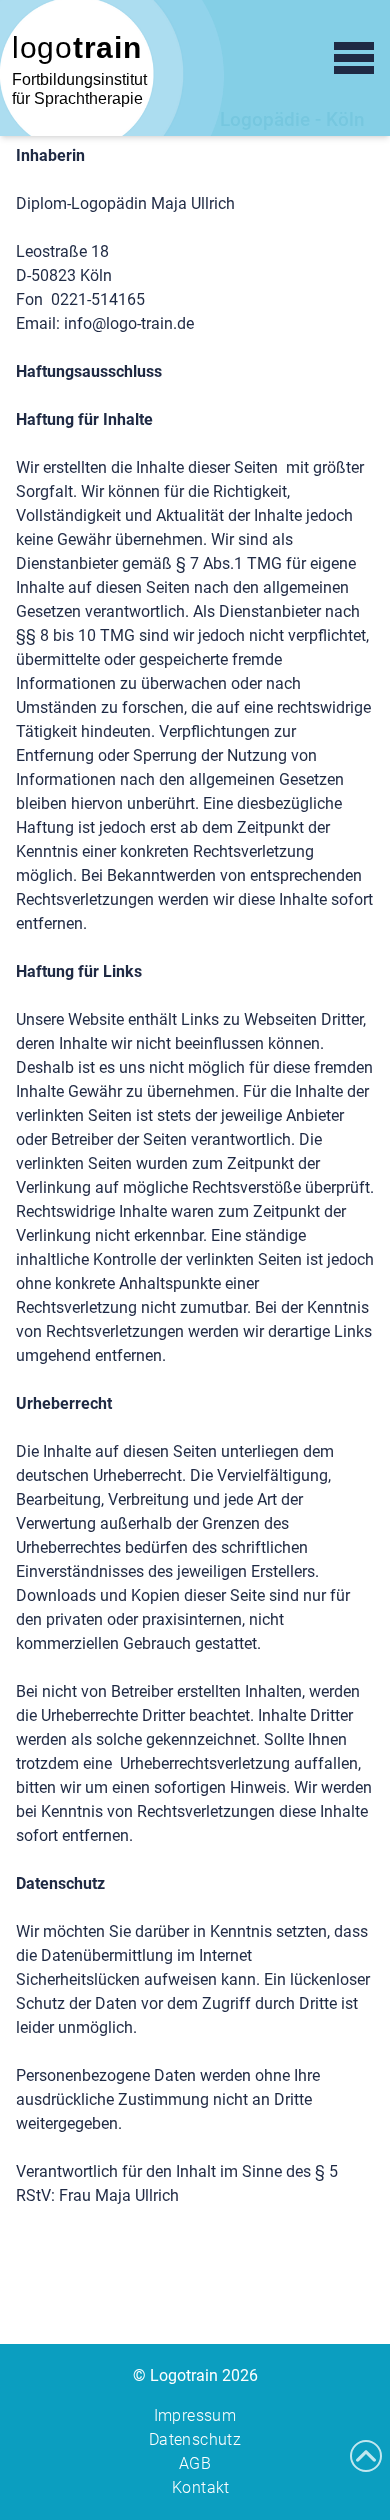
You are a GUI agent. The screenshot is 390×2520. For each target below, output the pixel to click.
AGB (195, 2463)
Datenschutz (195, 2439)
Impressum (195, 2415)
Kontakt (201, 2487)
